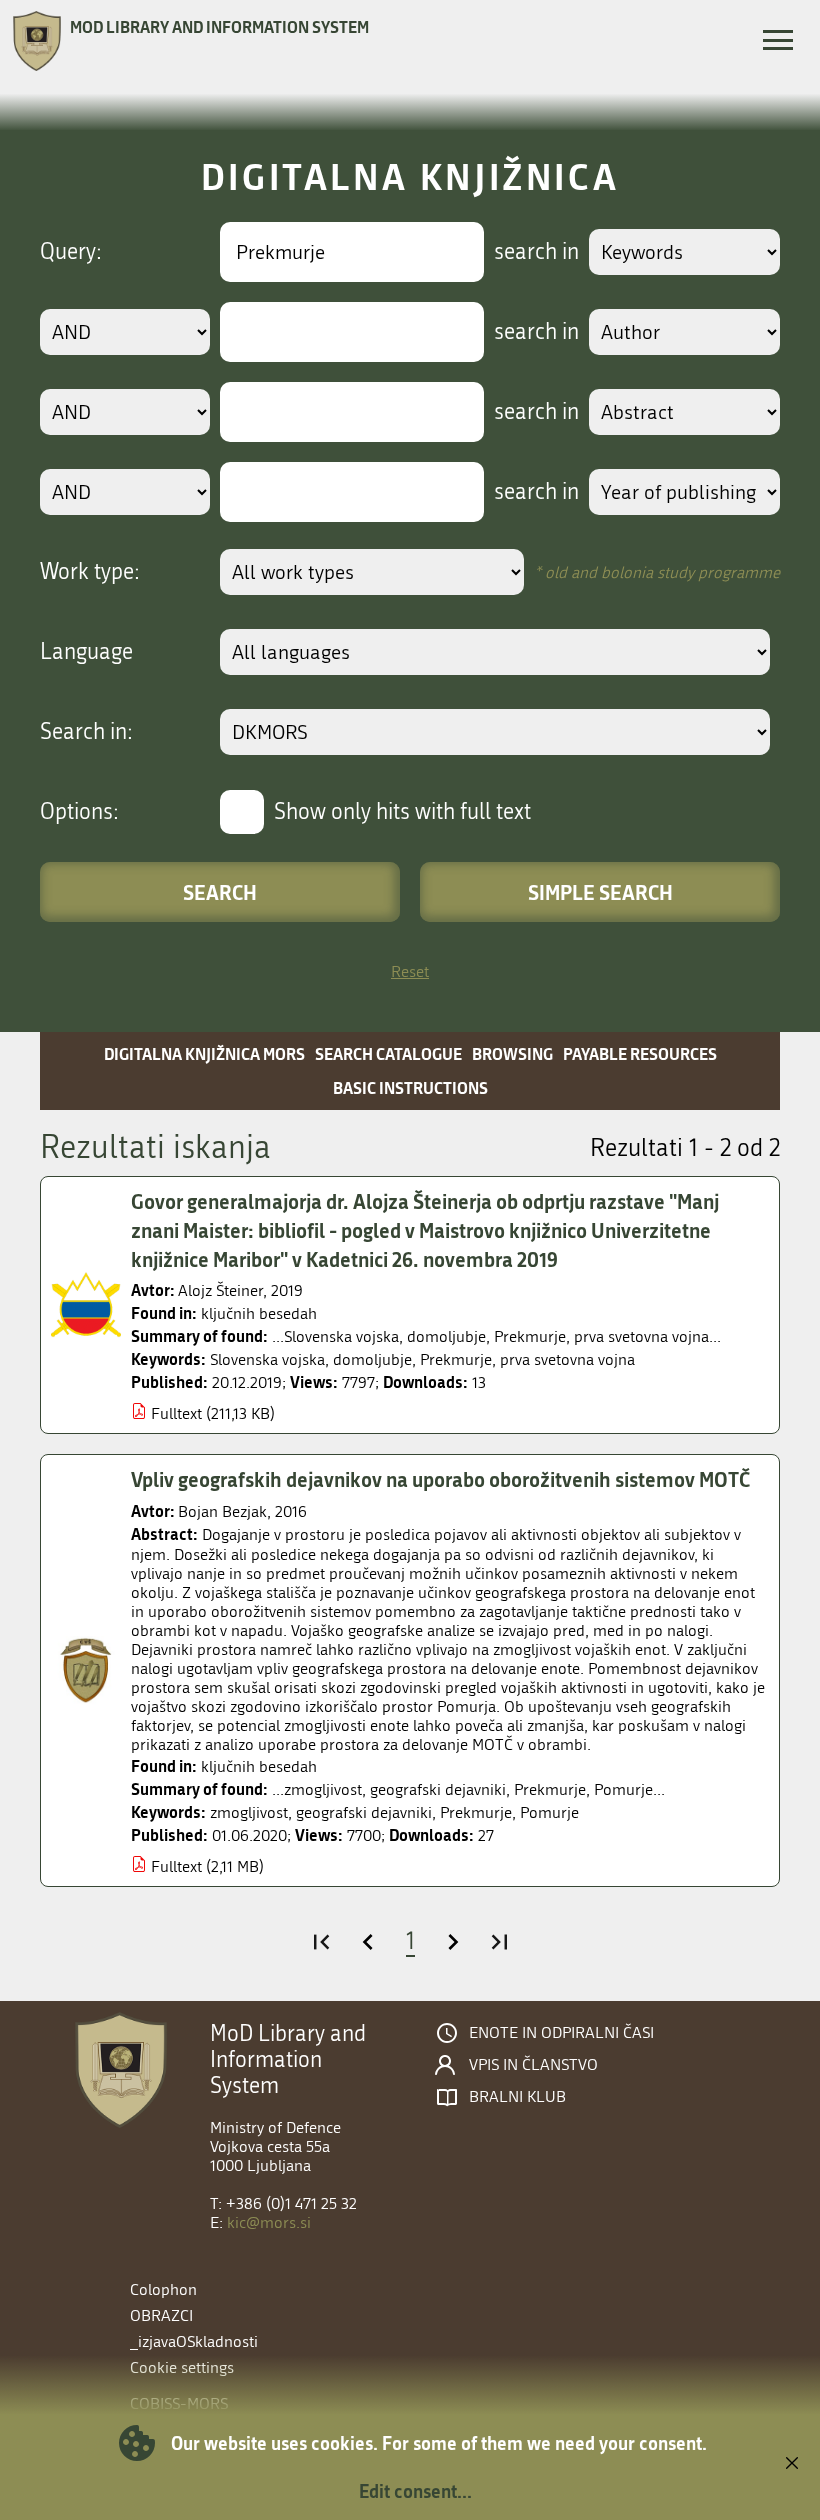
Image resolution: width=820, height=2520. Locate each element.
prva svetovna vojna (567, 1359)
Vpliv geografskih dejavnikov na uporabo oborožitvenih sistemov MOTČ (440, 1479)
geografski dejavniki (364, 1812)
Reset (410, 971)
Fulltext (176, 1413)
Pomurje (549, 1812)
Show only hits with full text (402, 812)
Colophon (163, 2289)
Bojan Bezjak (222, 1511)
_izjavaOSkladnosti (194, 2341)
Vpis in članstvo (533, 2065)
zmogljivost (249, 1812)
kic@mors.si (269, 2222)
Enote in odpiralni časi (561, 2033)
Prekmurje (456, 1359)
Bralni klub (517, 2097)
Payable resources (640, 1053)
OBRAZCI (161, 2315)
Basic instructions (410, 1087)
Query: (71, 252)
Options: (79, 812)
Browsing (512, 1053)
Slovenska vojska (267, 1359)
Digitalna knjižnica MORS (204, 1053)
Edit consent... (415, 2491)
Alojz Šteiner (220, 1290)
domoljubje (372, 1359)
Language (86, 652)
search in (536, 252)
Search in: (86, 732)
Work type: (90, 572)
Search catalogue (388, 1053)
